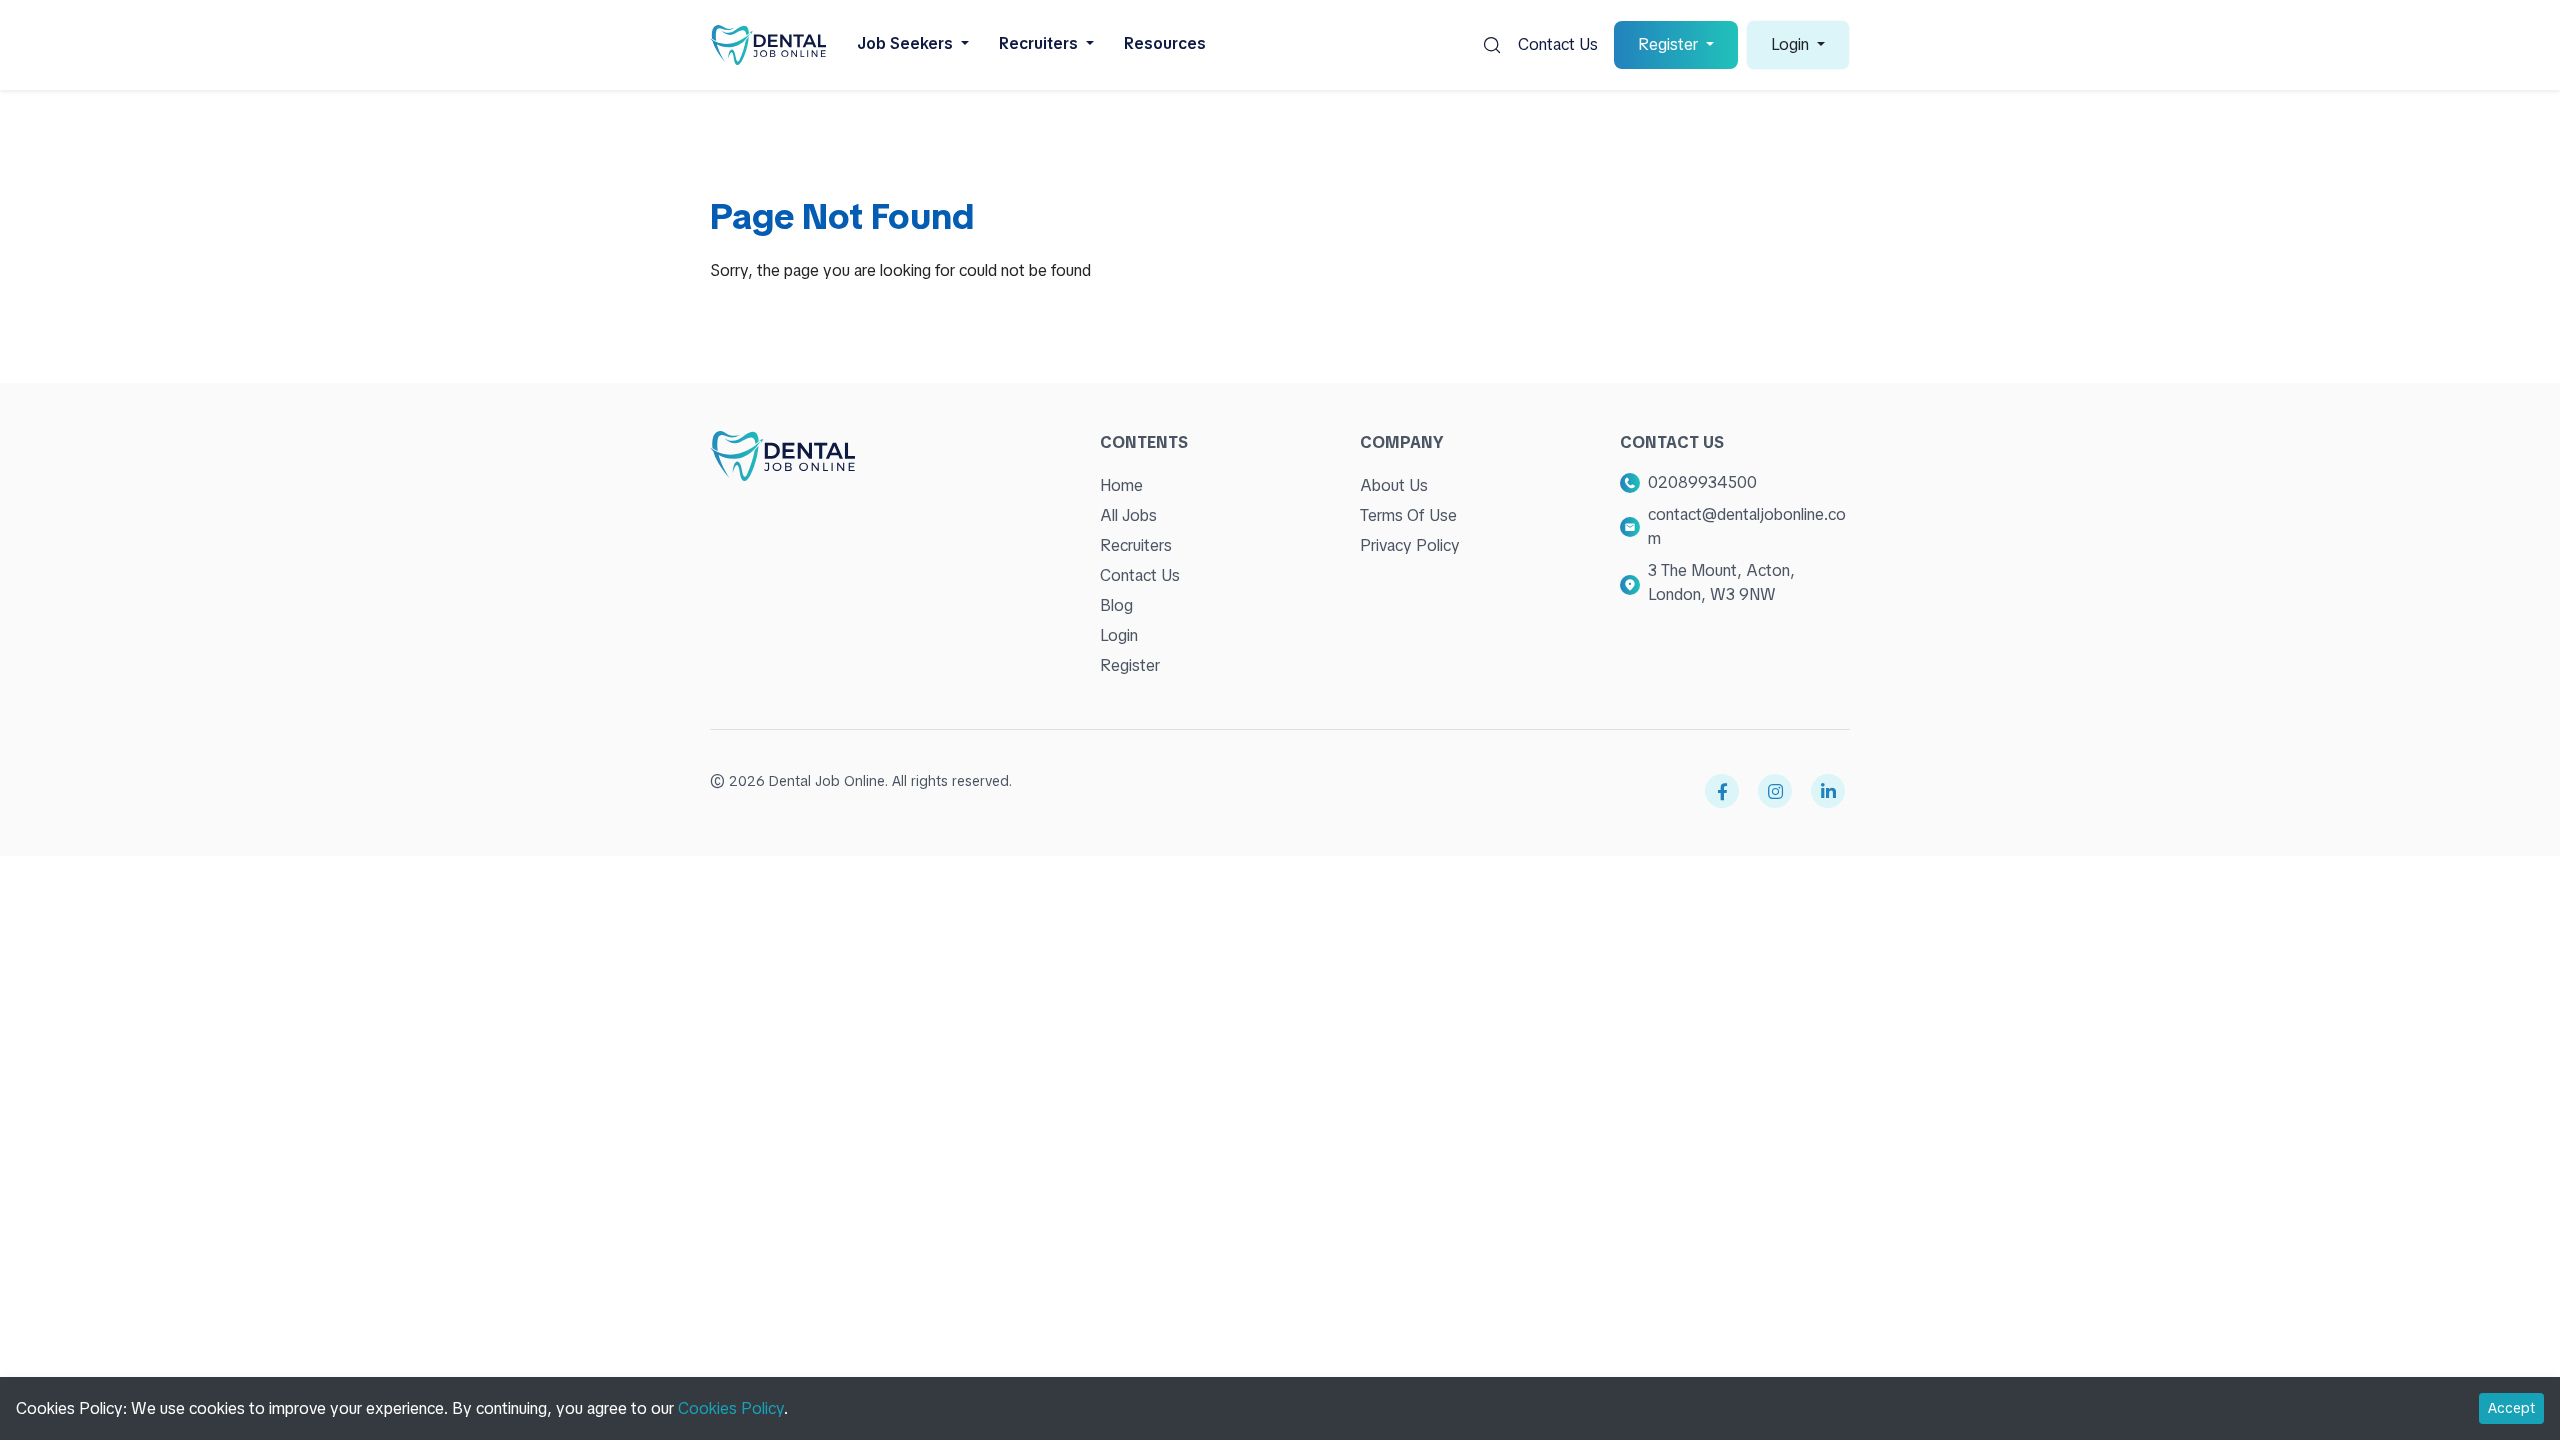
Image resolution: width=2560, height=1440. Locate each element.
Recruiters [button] (1040, 43)
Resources (1165, 43)
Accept (2511, 1408)
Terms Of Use (1408, 515)
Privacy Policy (1410, 545)
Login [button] (1792, 44)
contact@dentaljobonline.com (1747, 526)
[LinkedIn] (1828, 791)
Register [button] (1670, 44)
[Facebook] (1722, 791)
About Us (1394, 485)
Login (1119, 635)
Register (1130, 665)
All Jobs (1128, 515)
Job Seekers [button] (907, 43)
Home (1121, 485)
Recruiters (1136, 545)
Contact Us (1558, 44)
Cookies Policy (731, 1408)
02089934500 (1702, 482)
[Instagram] (1775, 791)
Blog (1116, 605)
